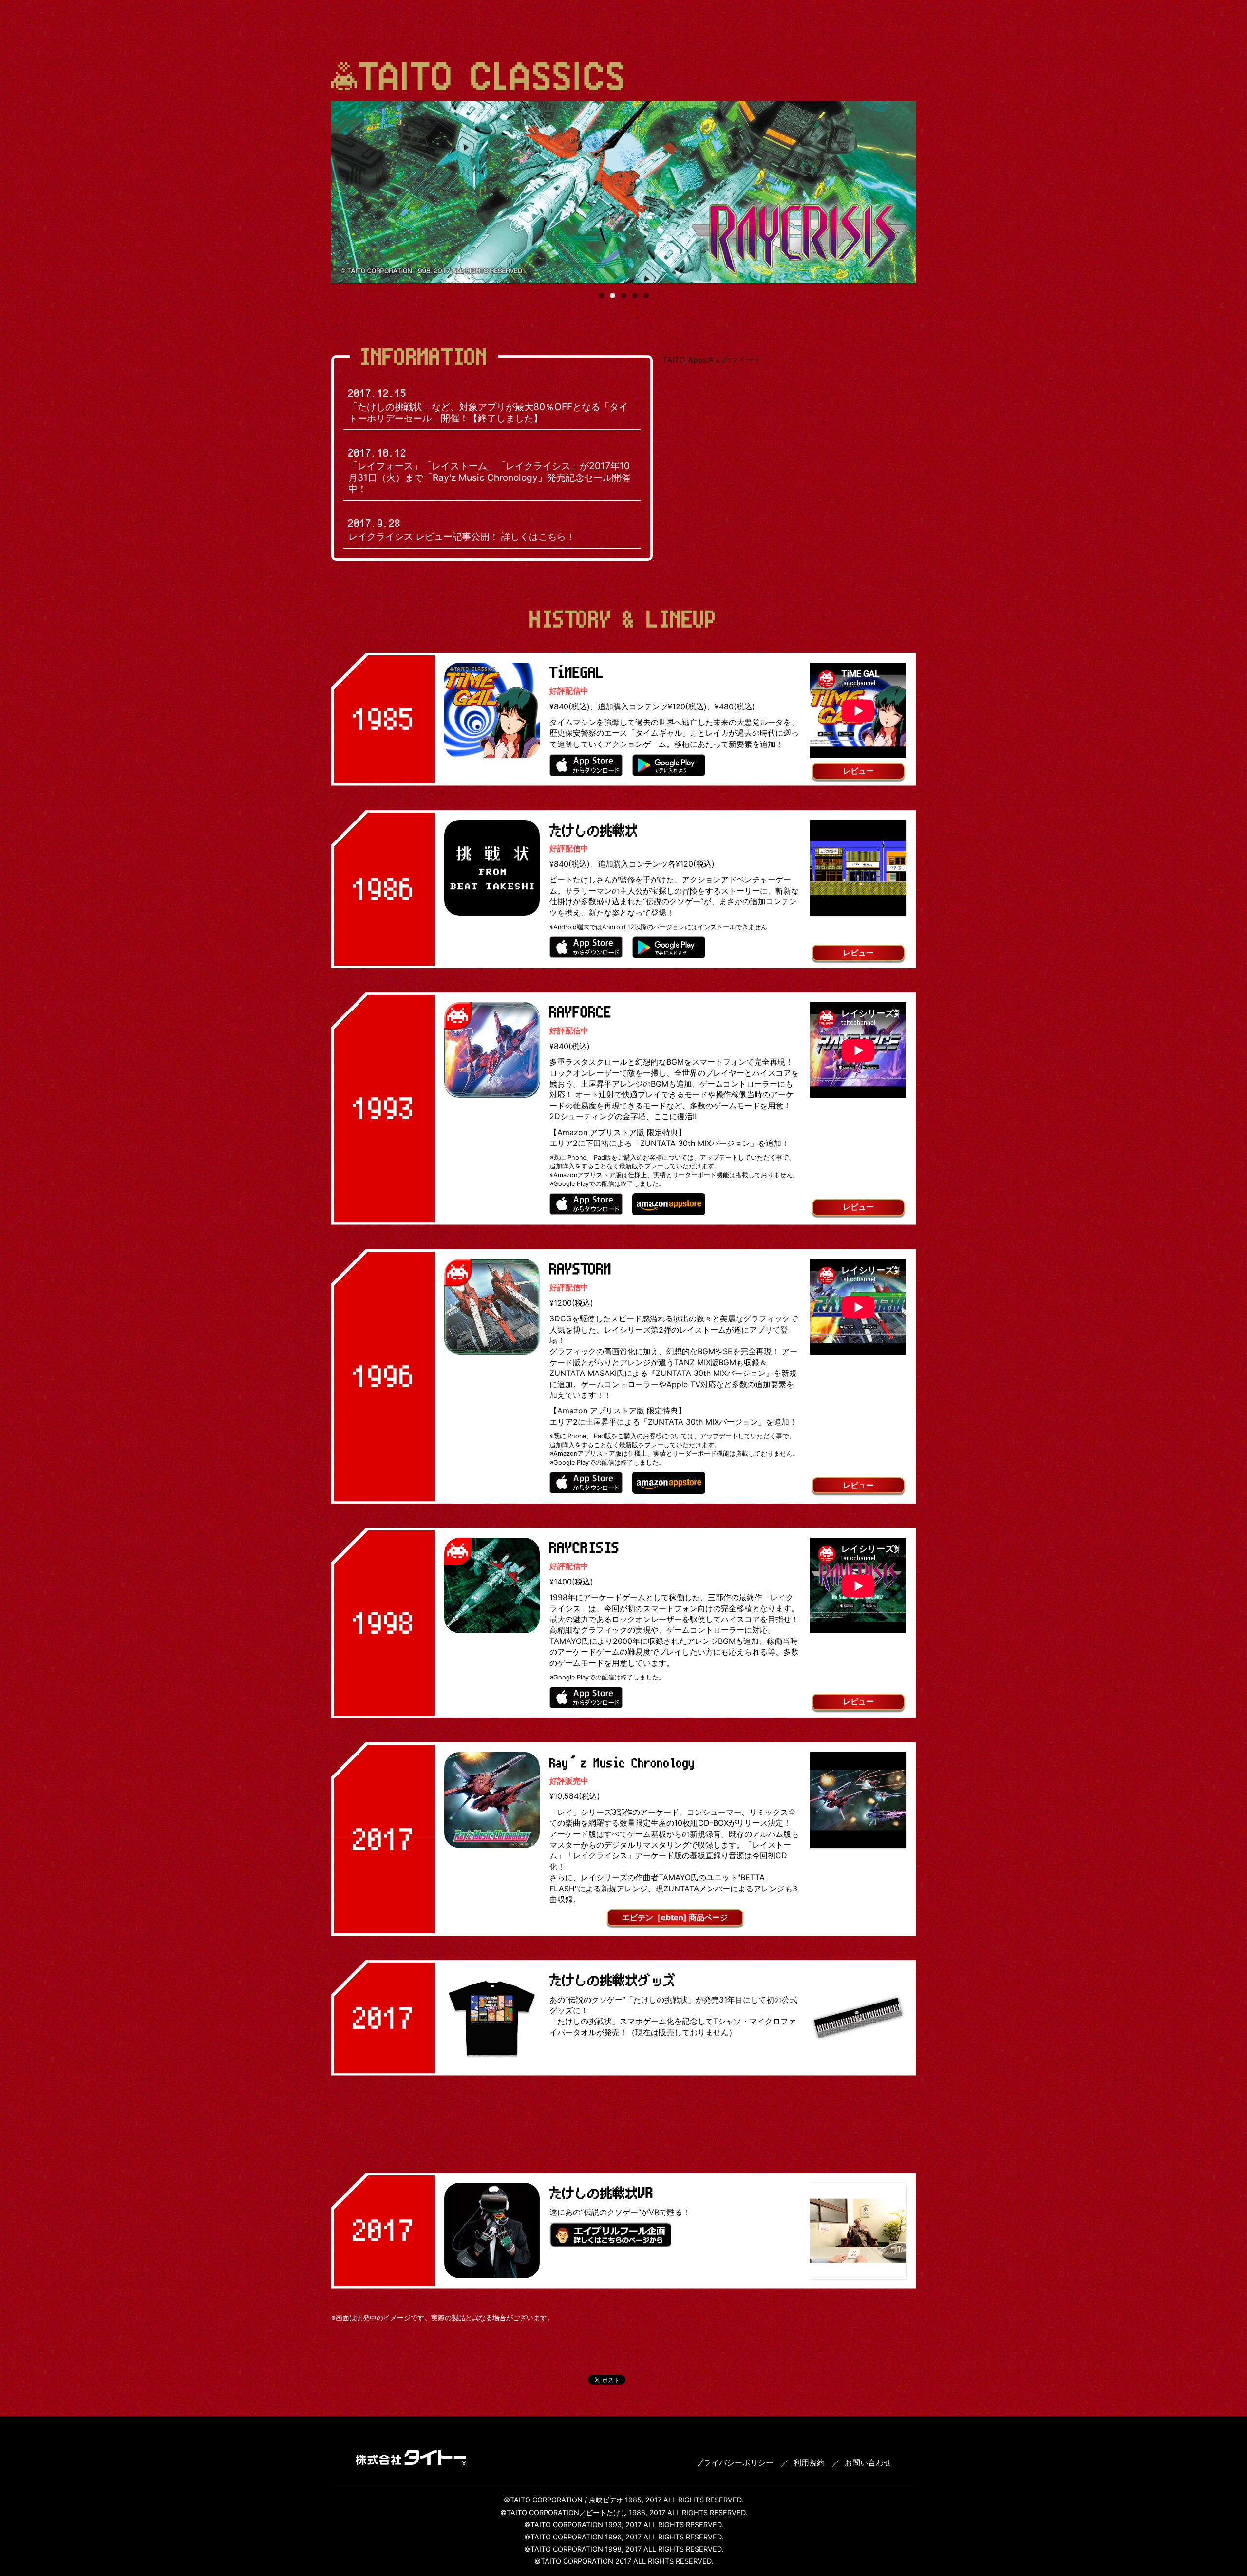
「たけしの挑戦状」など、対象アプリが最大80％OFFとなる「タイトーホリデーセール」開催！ (488, 405)
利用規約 (809, 2462)
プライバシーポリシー (735, 2462)
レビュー (858, 771)
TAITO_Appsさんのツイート (712, 360)
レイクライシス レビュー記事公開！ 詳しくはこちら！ (462, 530)
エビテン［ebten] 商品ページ (675, 1917)
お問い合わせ (868, 2462)
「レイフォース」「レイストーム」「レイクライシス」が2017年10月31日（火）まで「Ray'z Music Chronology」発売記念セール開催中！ (489, 471)
